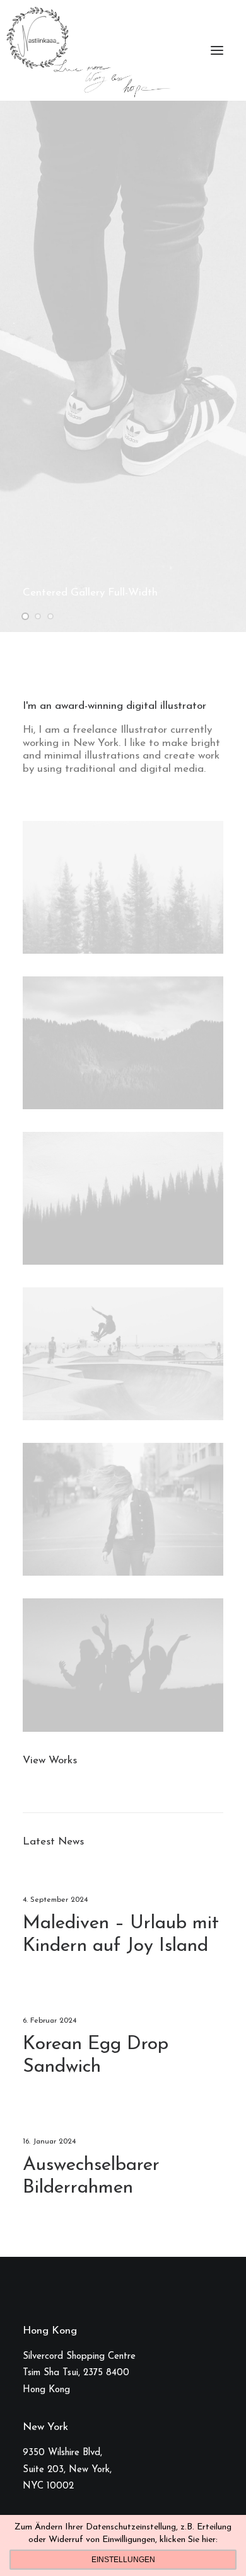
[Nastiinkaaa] (87, 50)
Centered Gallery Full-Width (90, 593)
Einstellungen (123, 2560)
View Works (50, 1760)
